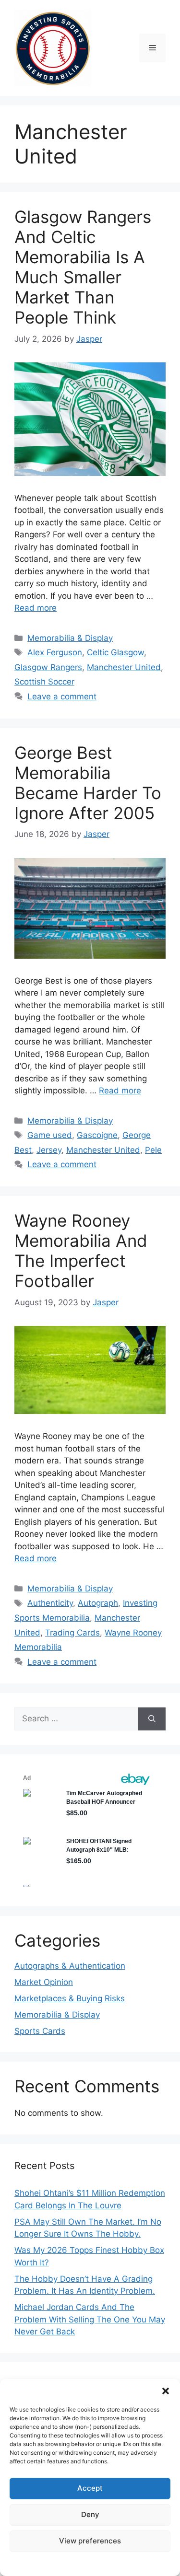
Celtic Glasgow (115, 652)
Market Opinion (44, 1982)
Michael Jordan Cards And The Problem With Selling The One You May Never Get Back (90, 2319)
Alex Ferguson (55, 652)
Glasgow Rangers (48, 667)
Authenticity (50, 1603)
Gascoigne (97, 1135)
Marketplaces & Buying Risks (70, 1998)
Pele (153, 1150)
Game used (50, 1135)
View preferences (90, 2541)
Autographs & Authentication (70, 1966)
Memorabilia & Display (70, 638)
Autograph (98, 1603)
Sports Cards (40, 2031)
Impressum (90, 2563)
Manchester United (124, 667)
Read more (36, 608)
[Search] (152, 1719)
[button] (166, 2391)
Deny (90, 2514)
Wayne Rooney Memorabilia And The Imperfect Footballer (81, 1251)
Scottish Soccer (44, 682)
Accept (90, 2488)
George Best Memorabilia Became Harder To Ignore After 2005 (88, 783)
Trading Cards (72, 1633)
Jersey (49, 1150)
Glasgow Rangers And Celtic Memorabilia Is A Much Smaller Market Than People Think (83, 267)
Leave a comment (62, 696)
